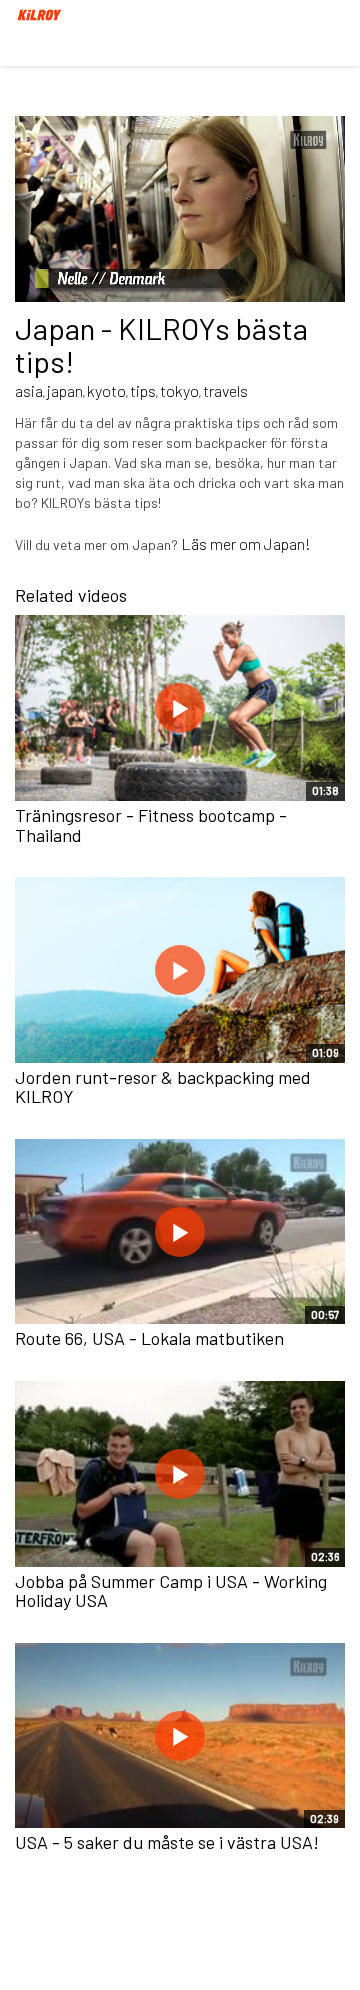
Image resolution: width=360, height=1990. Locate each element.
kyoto (106, 390)
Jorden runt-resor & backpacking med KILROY (163, 1087)
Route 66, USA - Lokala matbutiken (149, 1338)
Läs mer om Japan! (246, 543)
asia (29, 390)
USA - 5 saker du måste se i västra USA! (167, 1842)
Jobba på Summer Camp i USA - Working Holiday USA (171, 1591)
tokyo (179, 390)
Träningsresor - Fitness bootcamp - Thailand (151, 825)
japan (65, 390)
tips (143, 390)
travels (225, 390)
